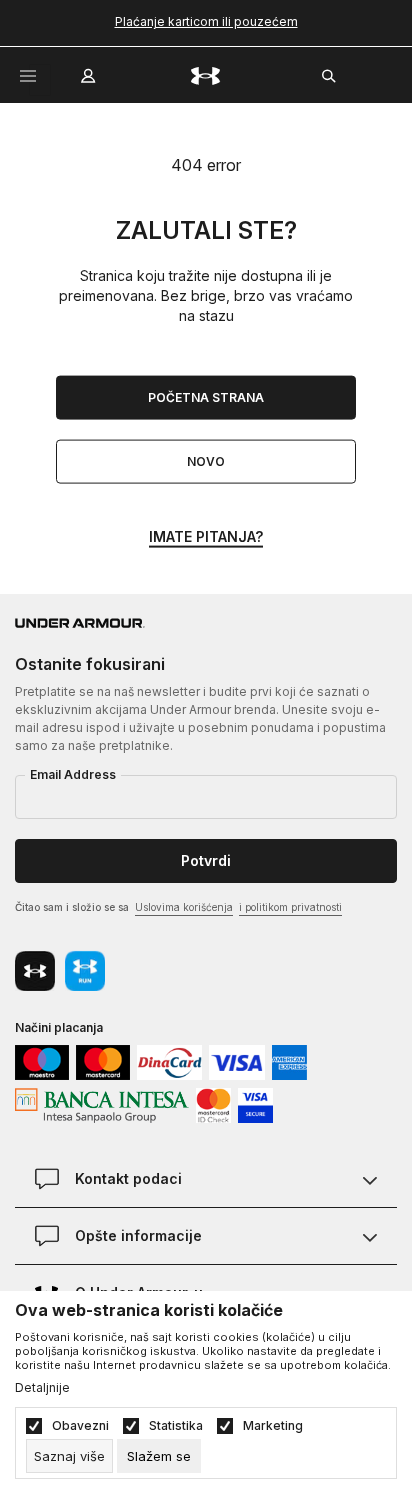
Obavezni (80, 1426)
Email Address (73, 774)
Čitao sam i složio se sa (178, 907)
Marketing (273, 1426)
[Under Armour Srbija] (206, 74)
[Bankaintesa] (102, 1103)
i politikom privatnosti (290, 907)
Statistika (176, 1426)
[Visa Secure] (255, 1103)
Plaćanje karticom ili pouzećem (206, 21)
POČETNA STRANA (206, 397)
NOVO (206, 461)
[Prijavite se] (90, 71)
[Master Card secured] (213, 1103)
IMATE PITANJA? (206, 536)
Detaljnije (42, 1388)
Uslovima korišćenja (184, 907)
